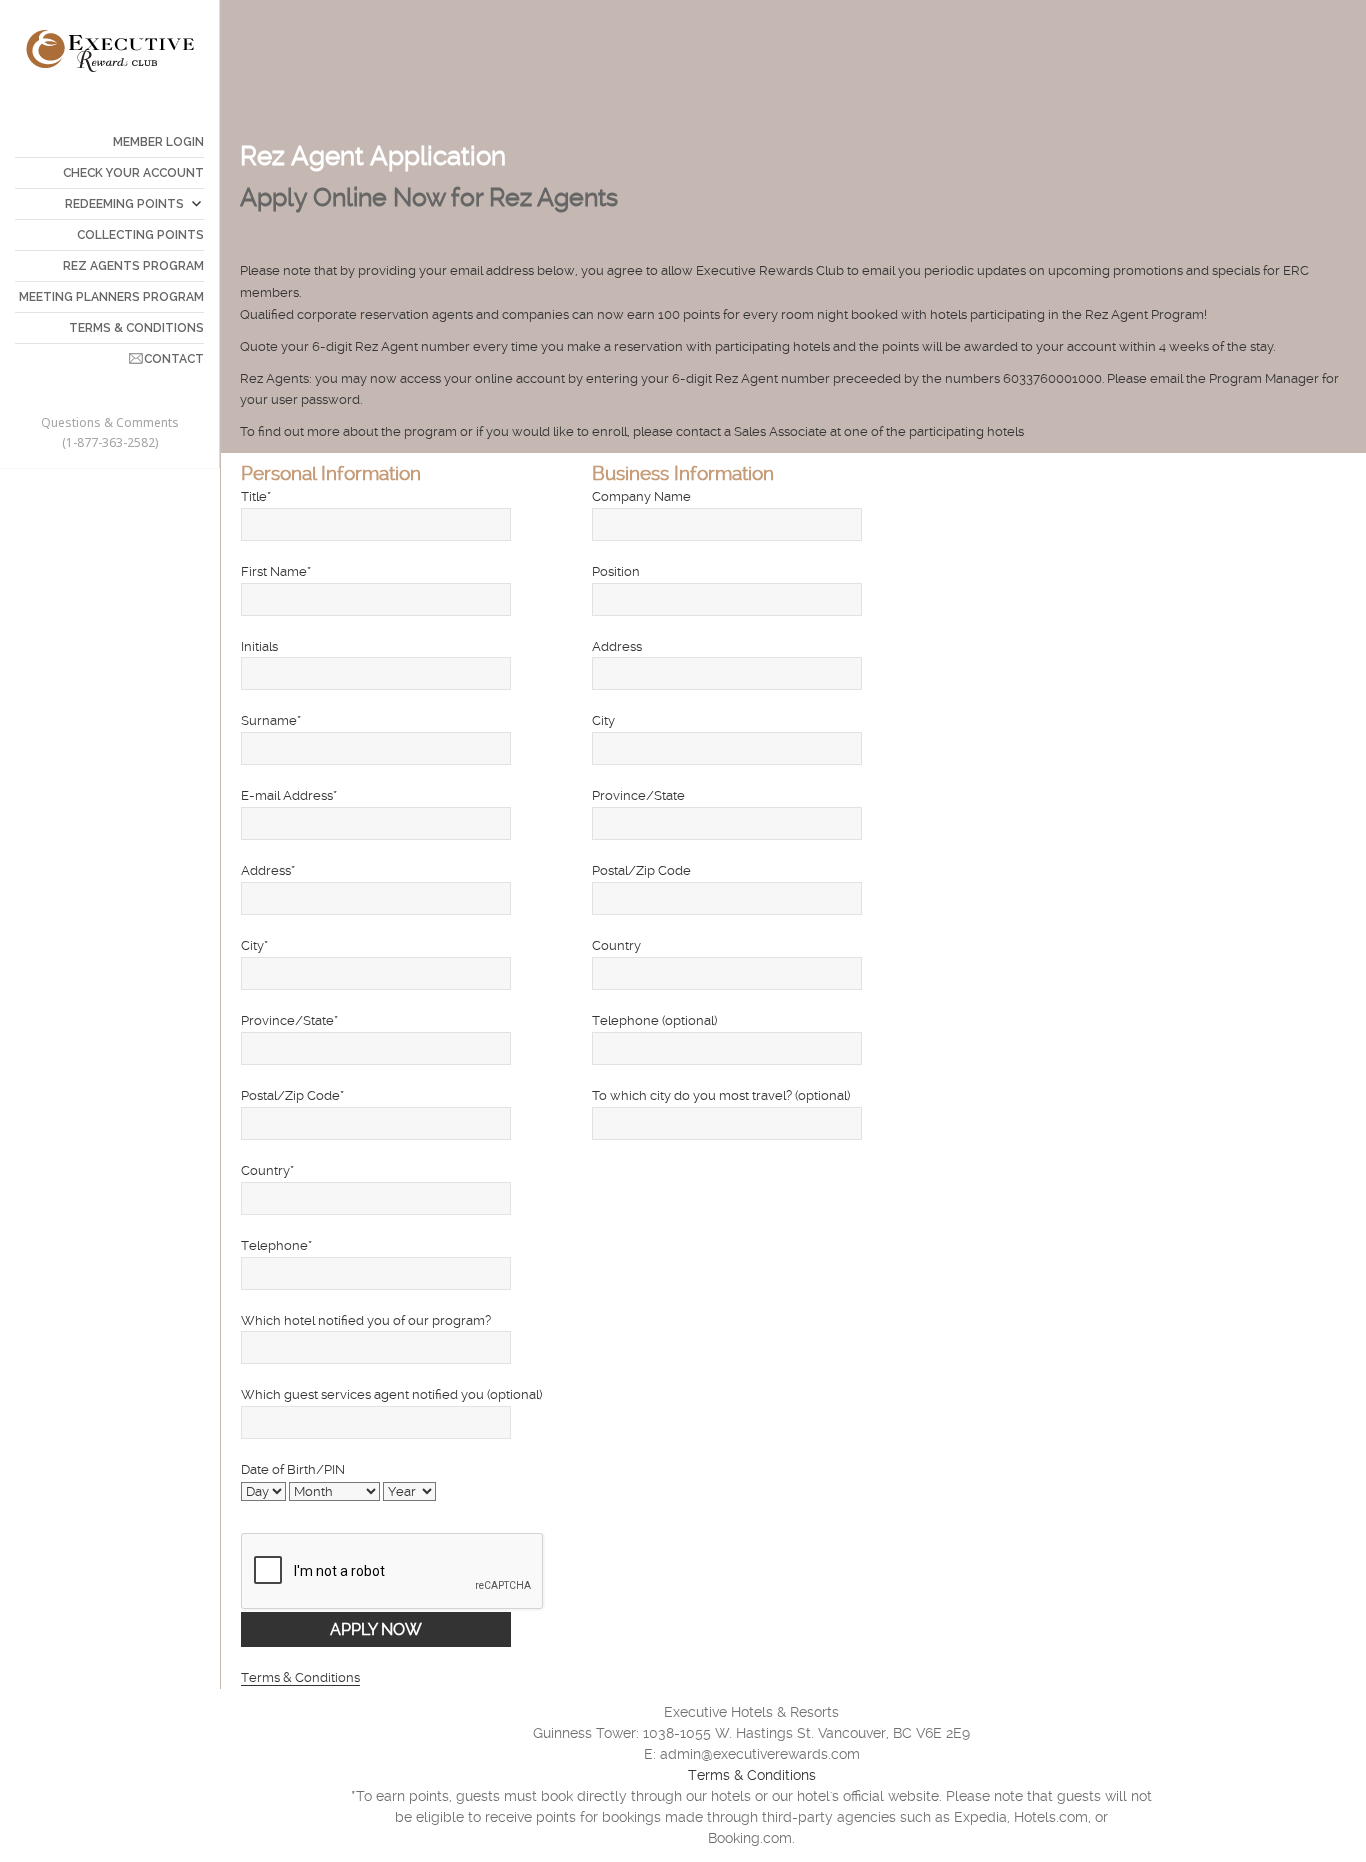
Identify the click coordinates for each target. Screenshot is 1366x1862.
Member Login (158, 142)
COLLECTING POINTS (140, 235)
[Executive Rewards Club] (110, 49)
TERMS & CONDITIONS (136, 328)
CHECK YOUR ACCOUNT (133, 173)
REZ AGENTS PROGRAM (133, 266)
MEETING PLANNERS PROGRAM (111, 297)
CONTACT (174, 359)
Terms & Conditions (300, 1677)
